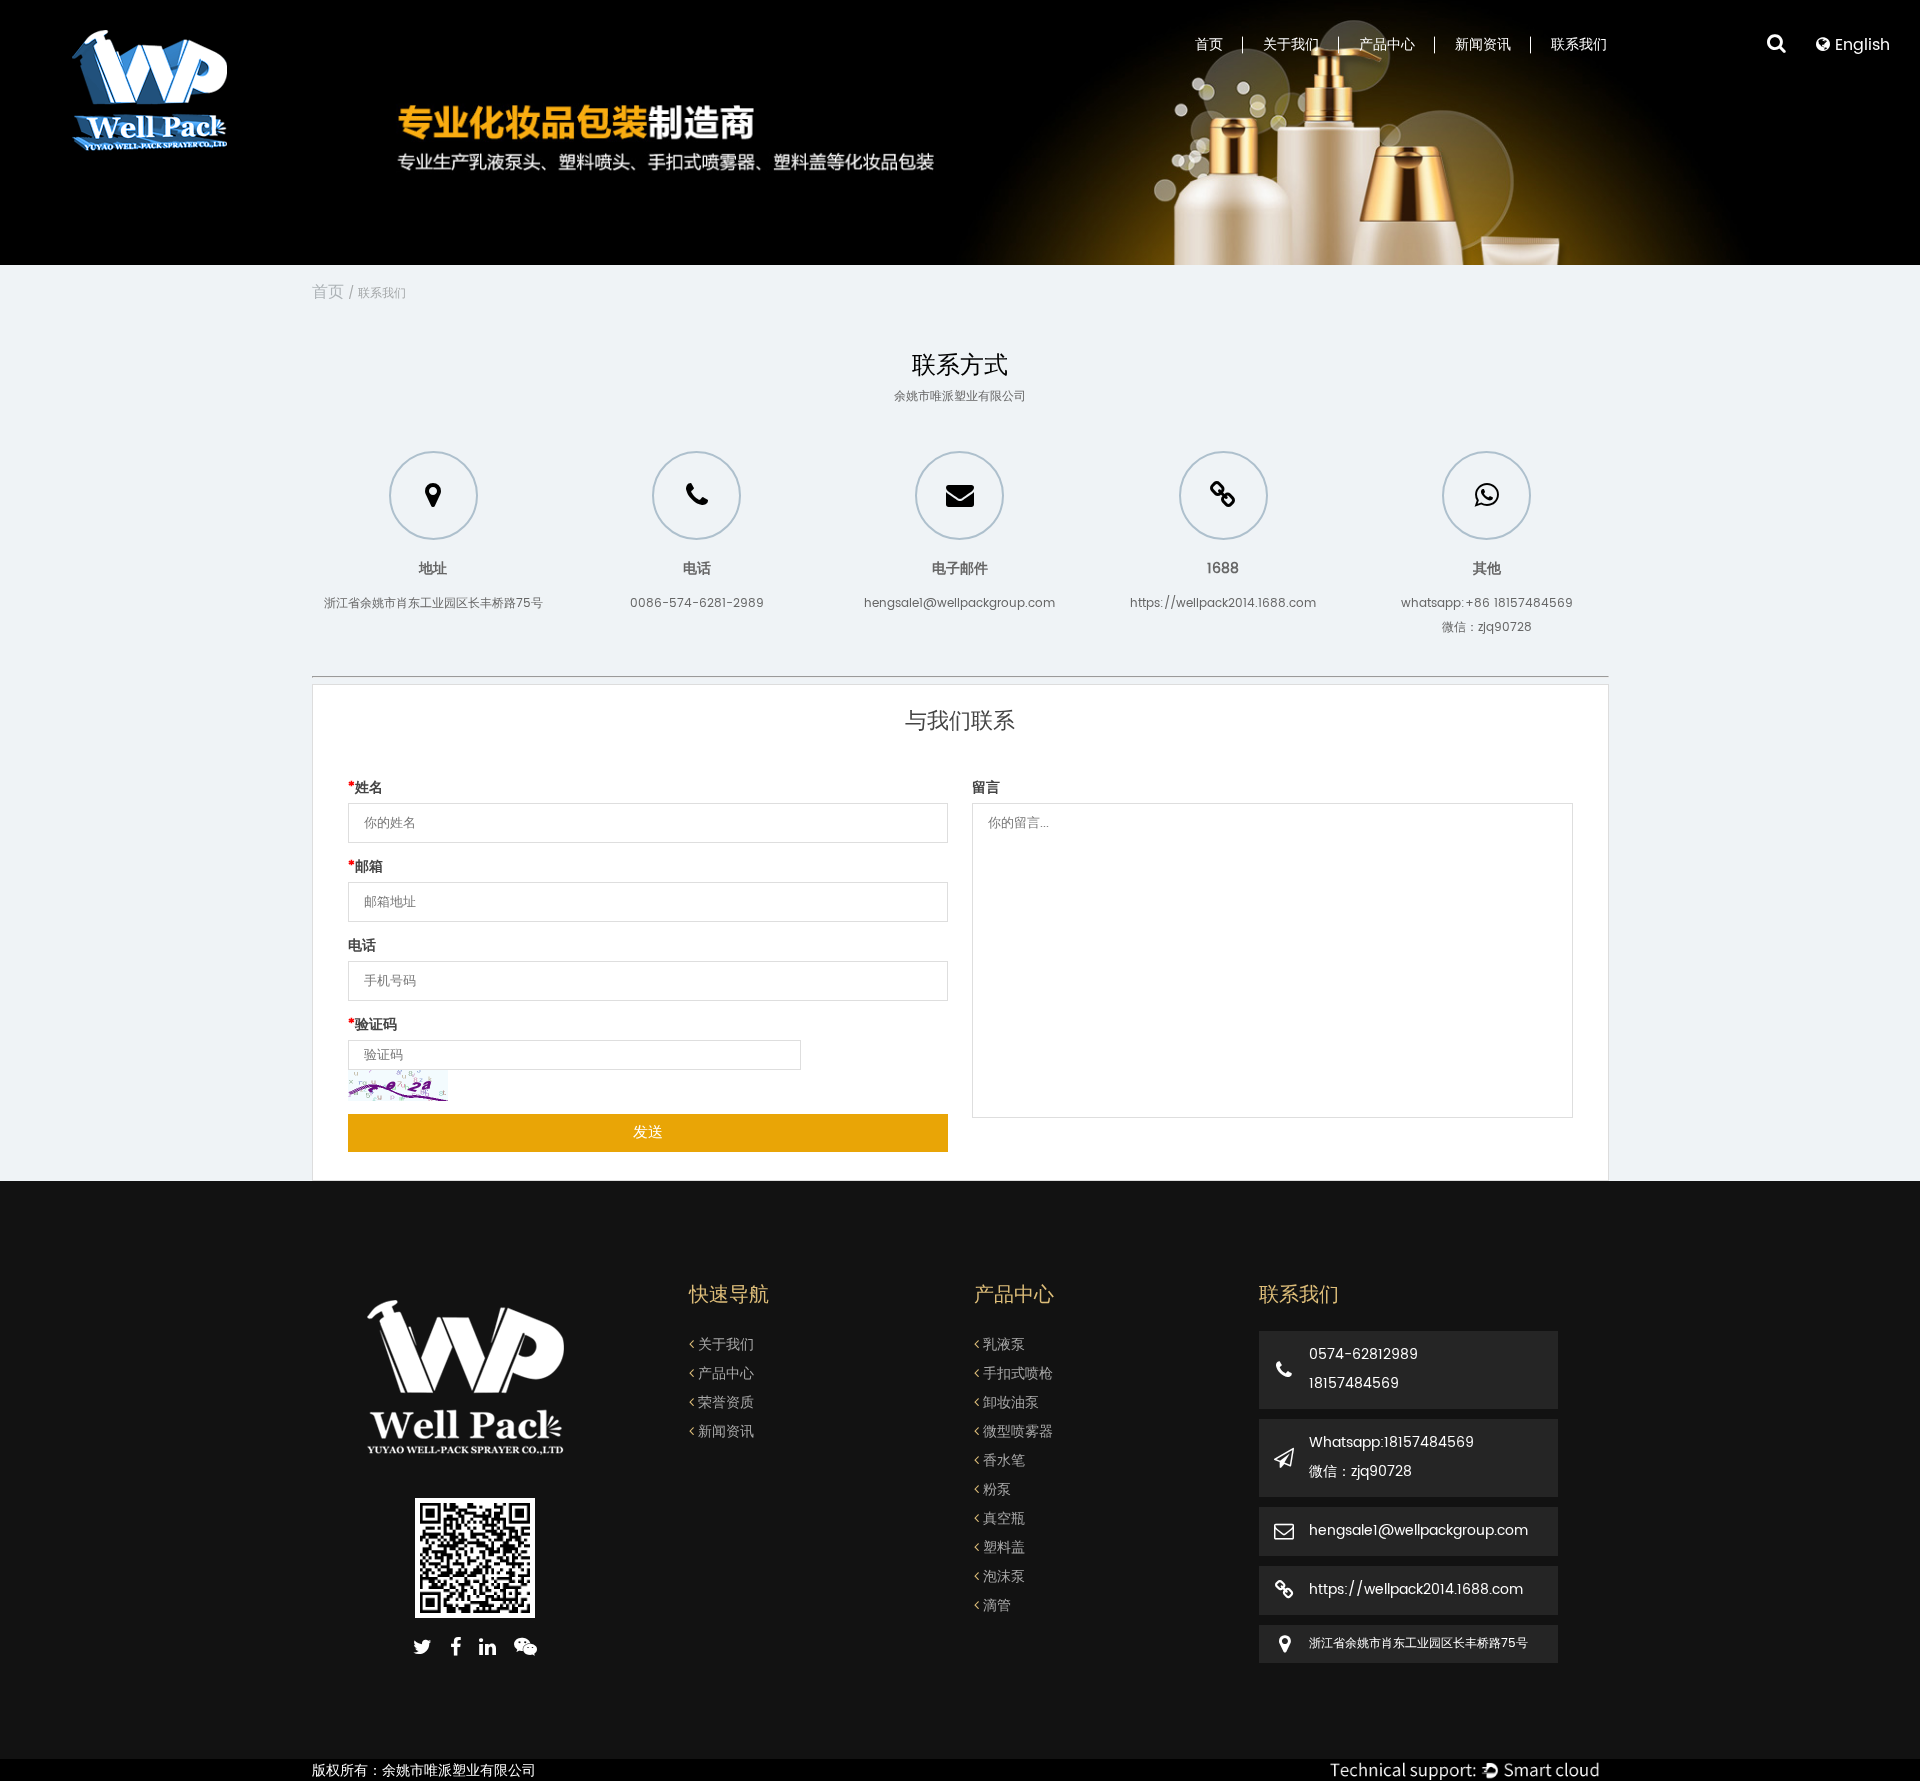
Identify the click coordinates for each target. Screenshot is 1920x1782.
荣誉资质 (724, 1402)
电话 (362, 945)
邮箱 (365, 866)
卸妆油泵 (1009, 1402)
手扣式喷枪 (1016, 1373)
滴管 (995, 1605)
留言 (986, 787)
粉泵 (995, 1489)
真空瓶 (1002, 1518)
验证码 (372, 1024)
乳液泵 (1002, 1344)
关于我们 (1291, 45)
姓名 (365, 787)
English (1860, 45)
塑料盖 (1002, 1547)
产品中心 (1387, 45)
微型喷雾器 (1016, 1431)
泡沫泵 (1002, 1576)
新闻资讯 (1483, 45)
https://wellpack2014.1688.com (1223, 603)
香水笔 (1002, 1460)
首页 (1209, 45)
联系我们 (1579, 45)
